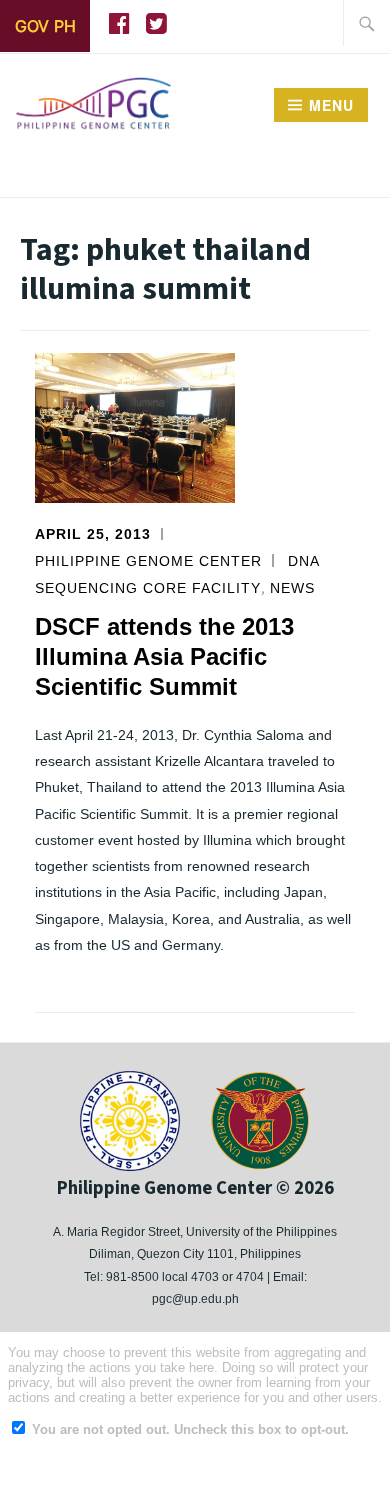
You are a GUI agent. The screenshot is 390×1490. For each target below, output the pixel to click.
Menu (331, 105)
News (292, 588)
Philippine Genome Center (148, 561)
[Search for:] (367, 23)
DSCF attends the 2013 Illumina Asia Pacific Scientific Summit (164, 656)
